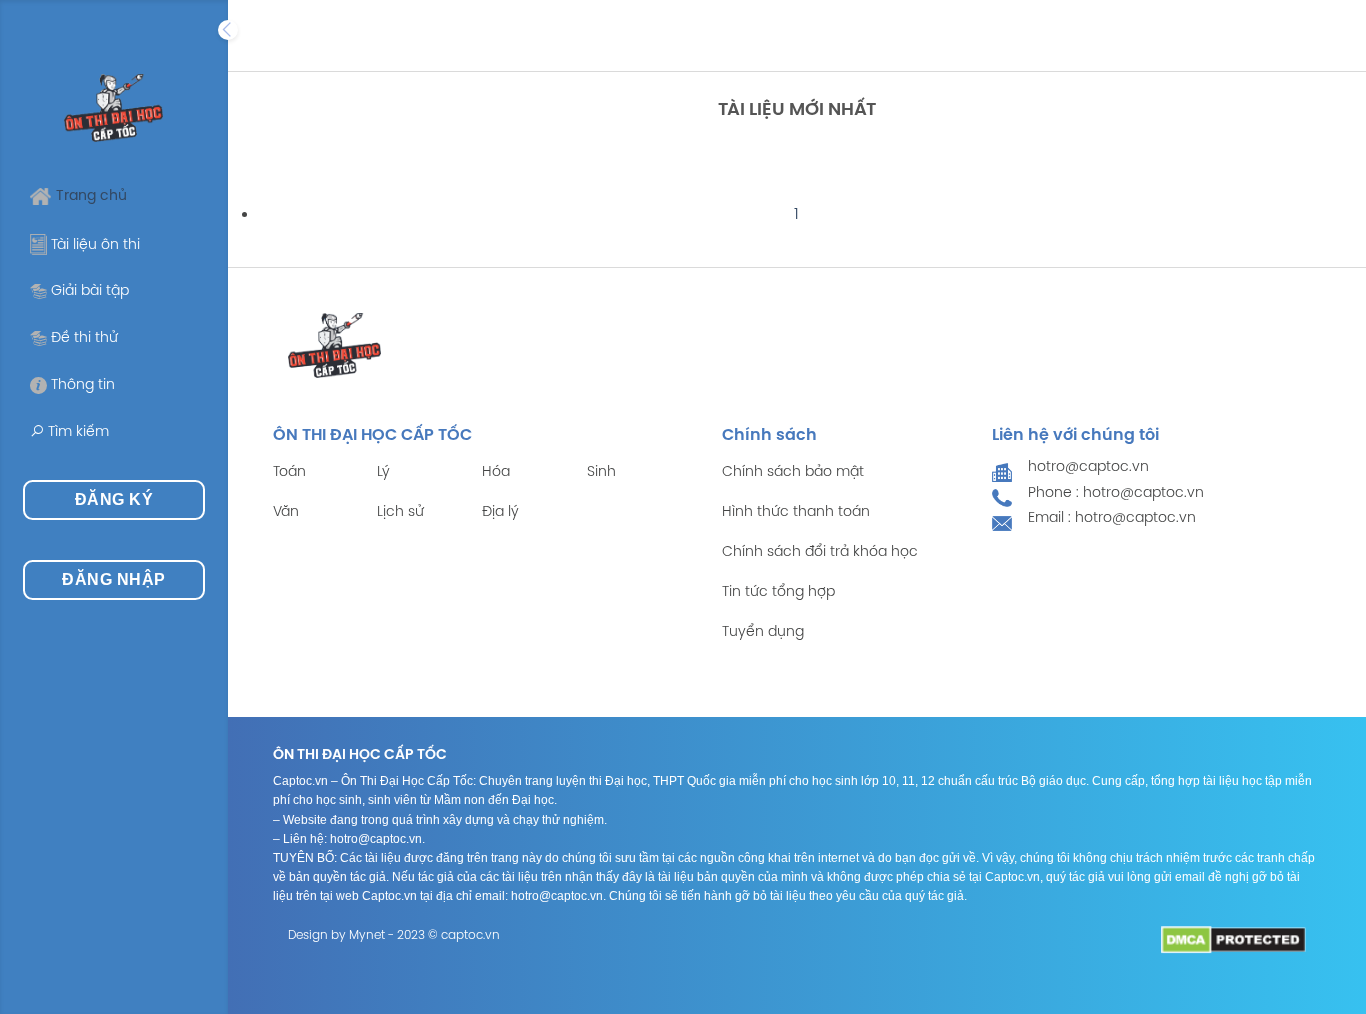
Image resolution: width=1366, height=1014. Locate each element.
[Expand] (228, 30)
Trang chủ (91, 196)
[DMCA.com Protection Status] (1233, 939)
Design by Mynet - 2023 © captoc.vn (394, 935)
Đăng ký (114, 499)
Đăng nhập (113, 579)
